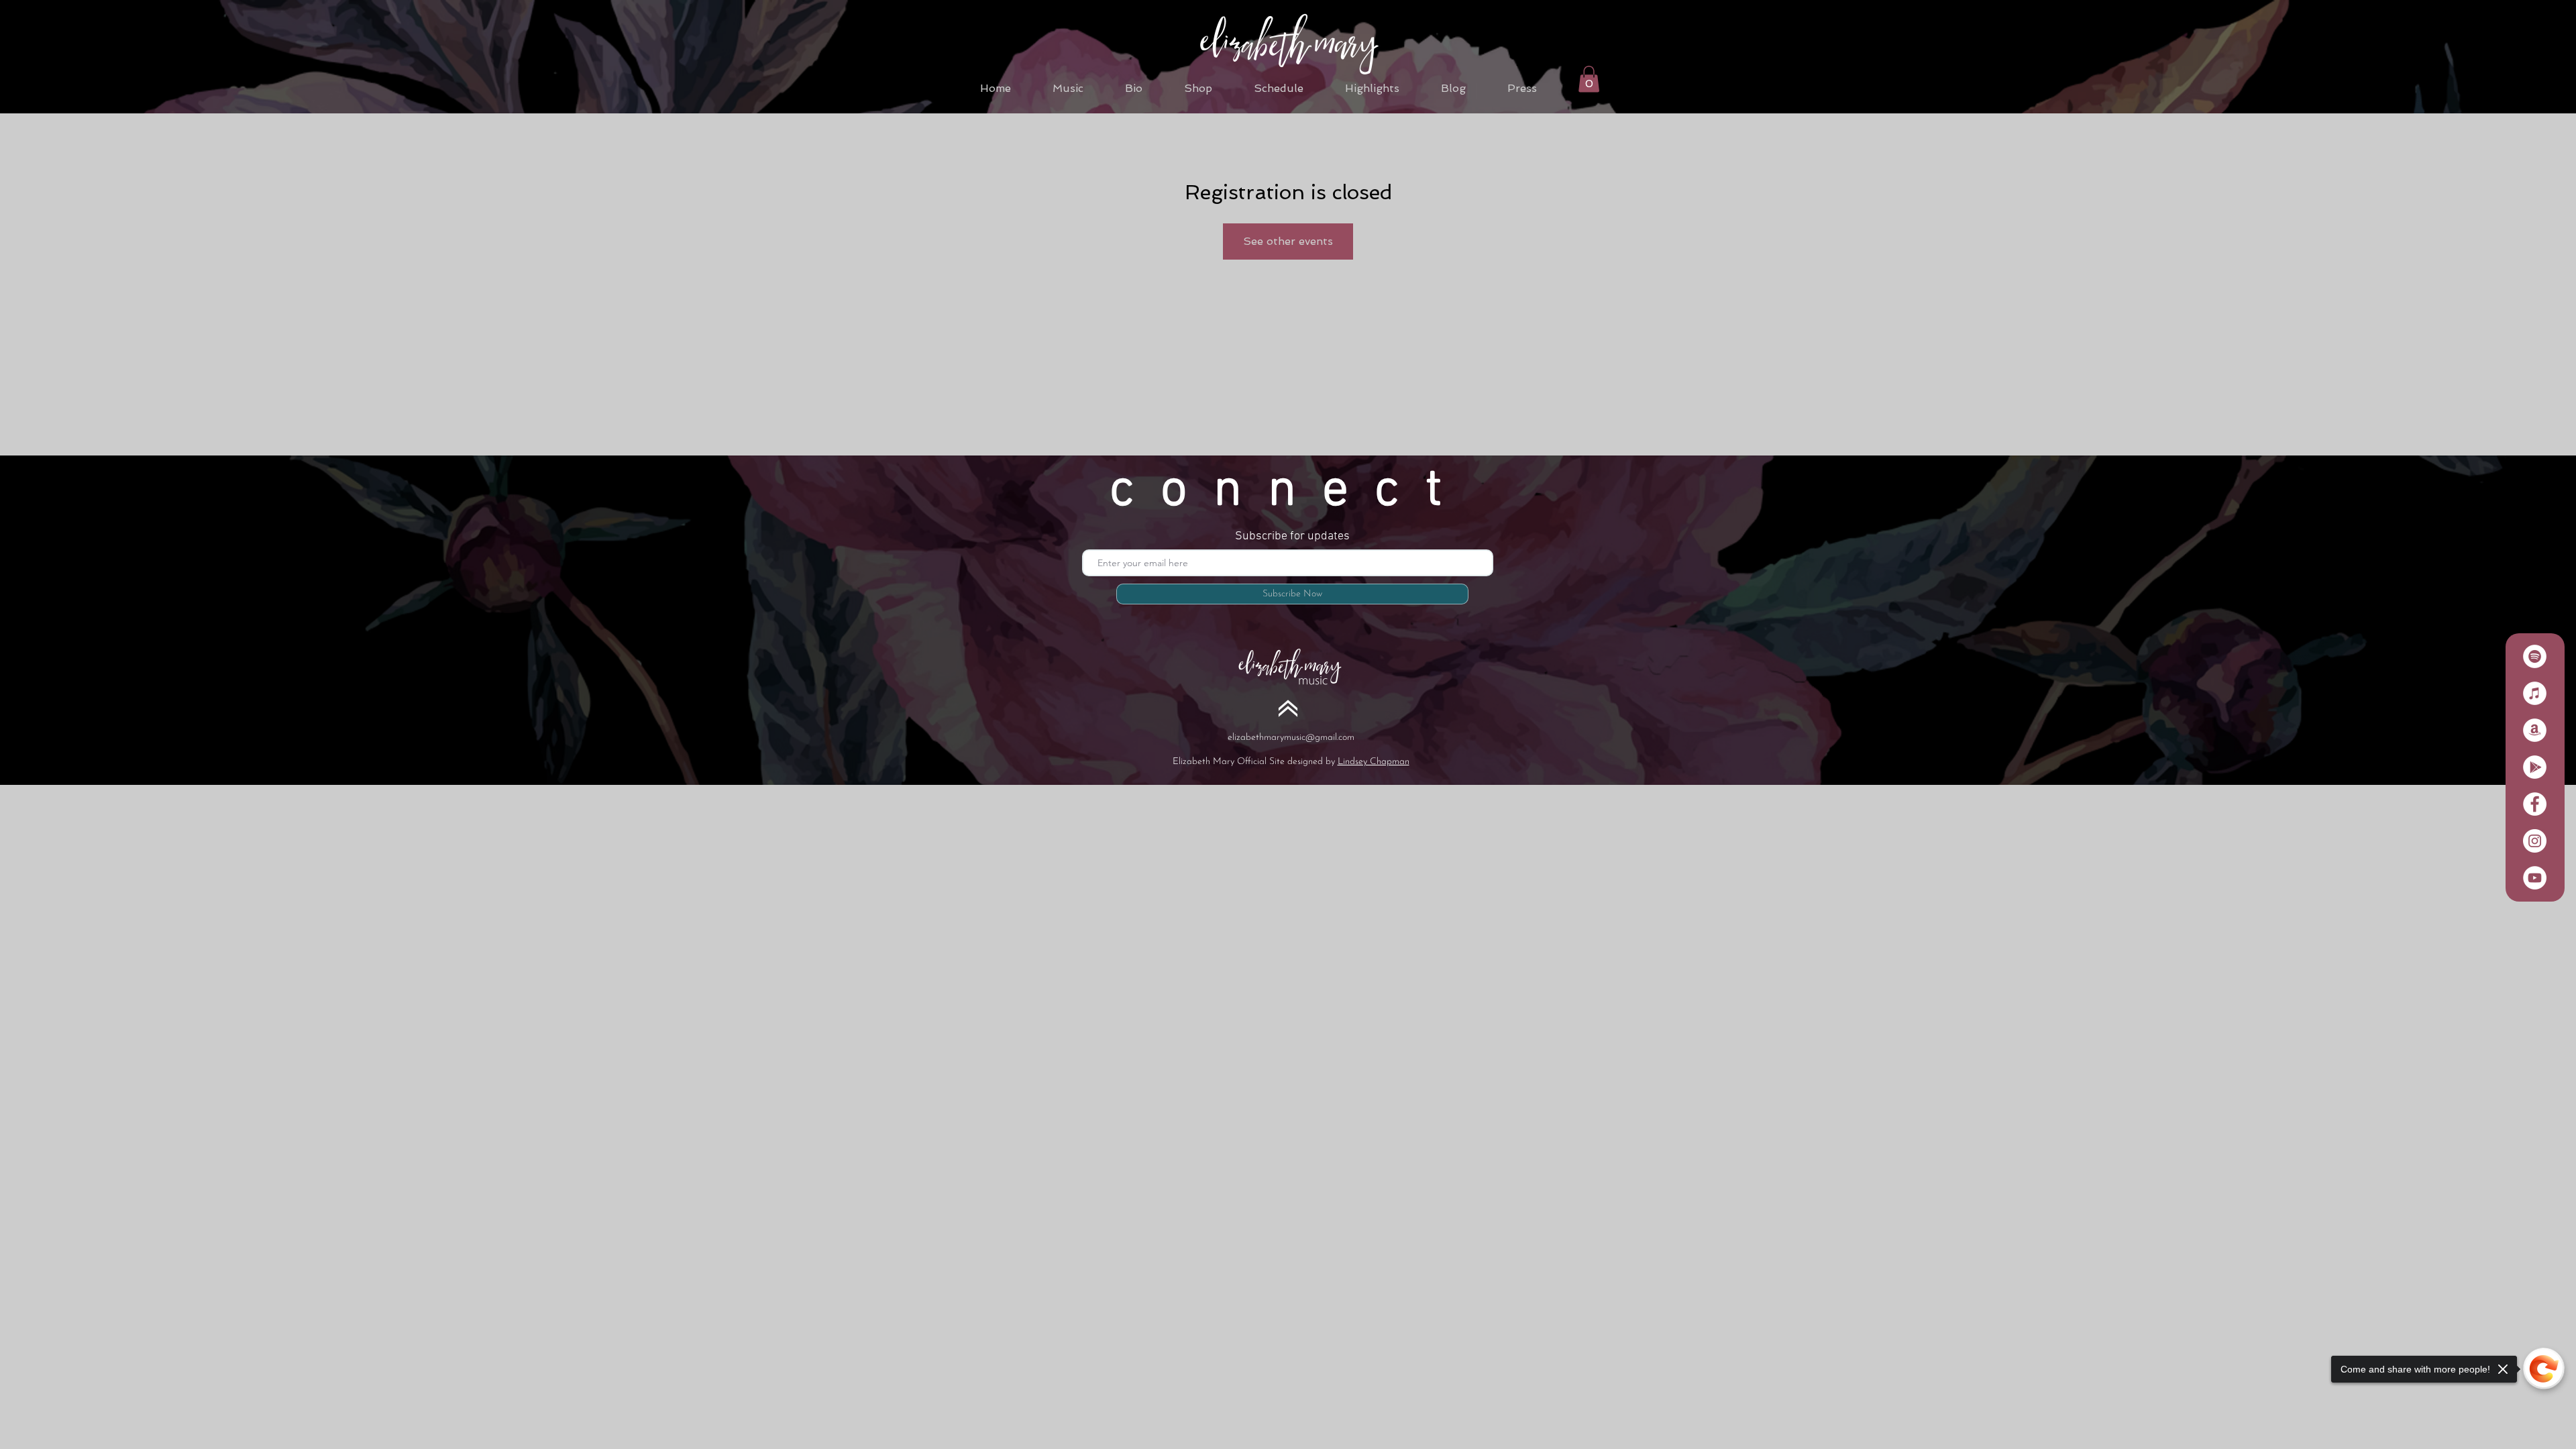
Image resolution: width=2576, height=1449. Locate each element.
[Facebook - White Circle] (2535, 804)
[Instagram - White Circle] (2535, 841)
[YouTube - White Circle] (2535, 878)
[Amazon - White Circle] (2535, 730)
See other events (1288, 241)
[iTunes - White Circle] (2535, 693)
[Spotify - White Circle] (2535, 656)
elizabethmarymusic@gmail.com (1291, 738)
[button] (1589, 79)
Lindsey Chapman (1374, 762)
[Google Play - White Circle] (2535, 767)
